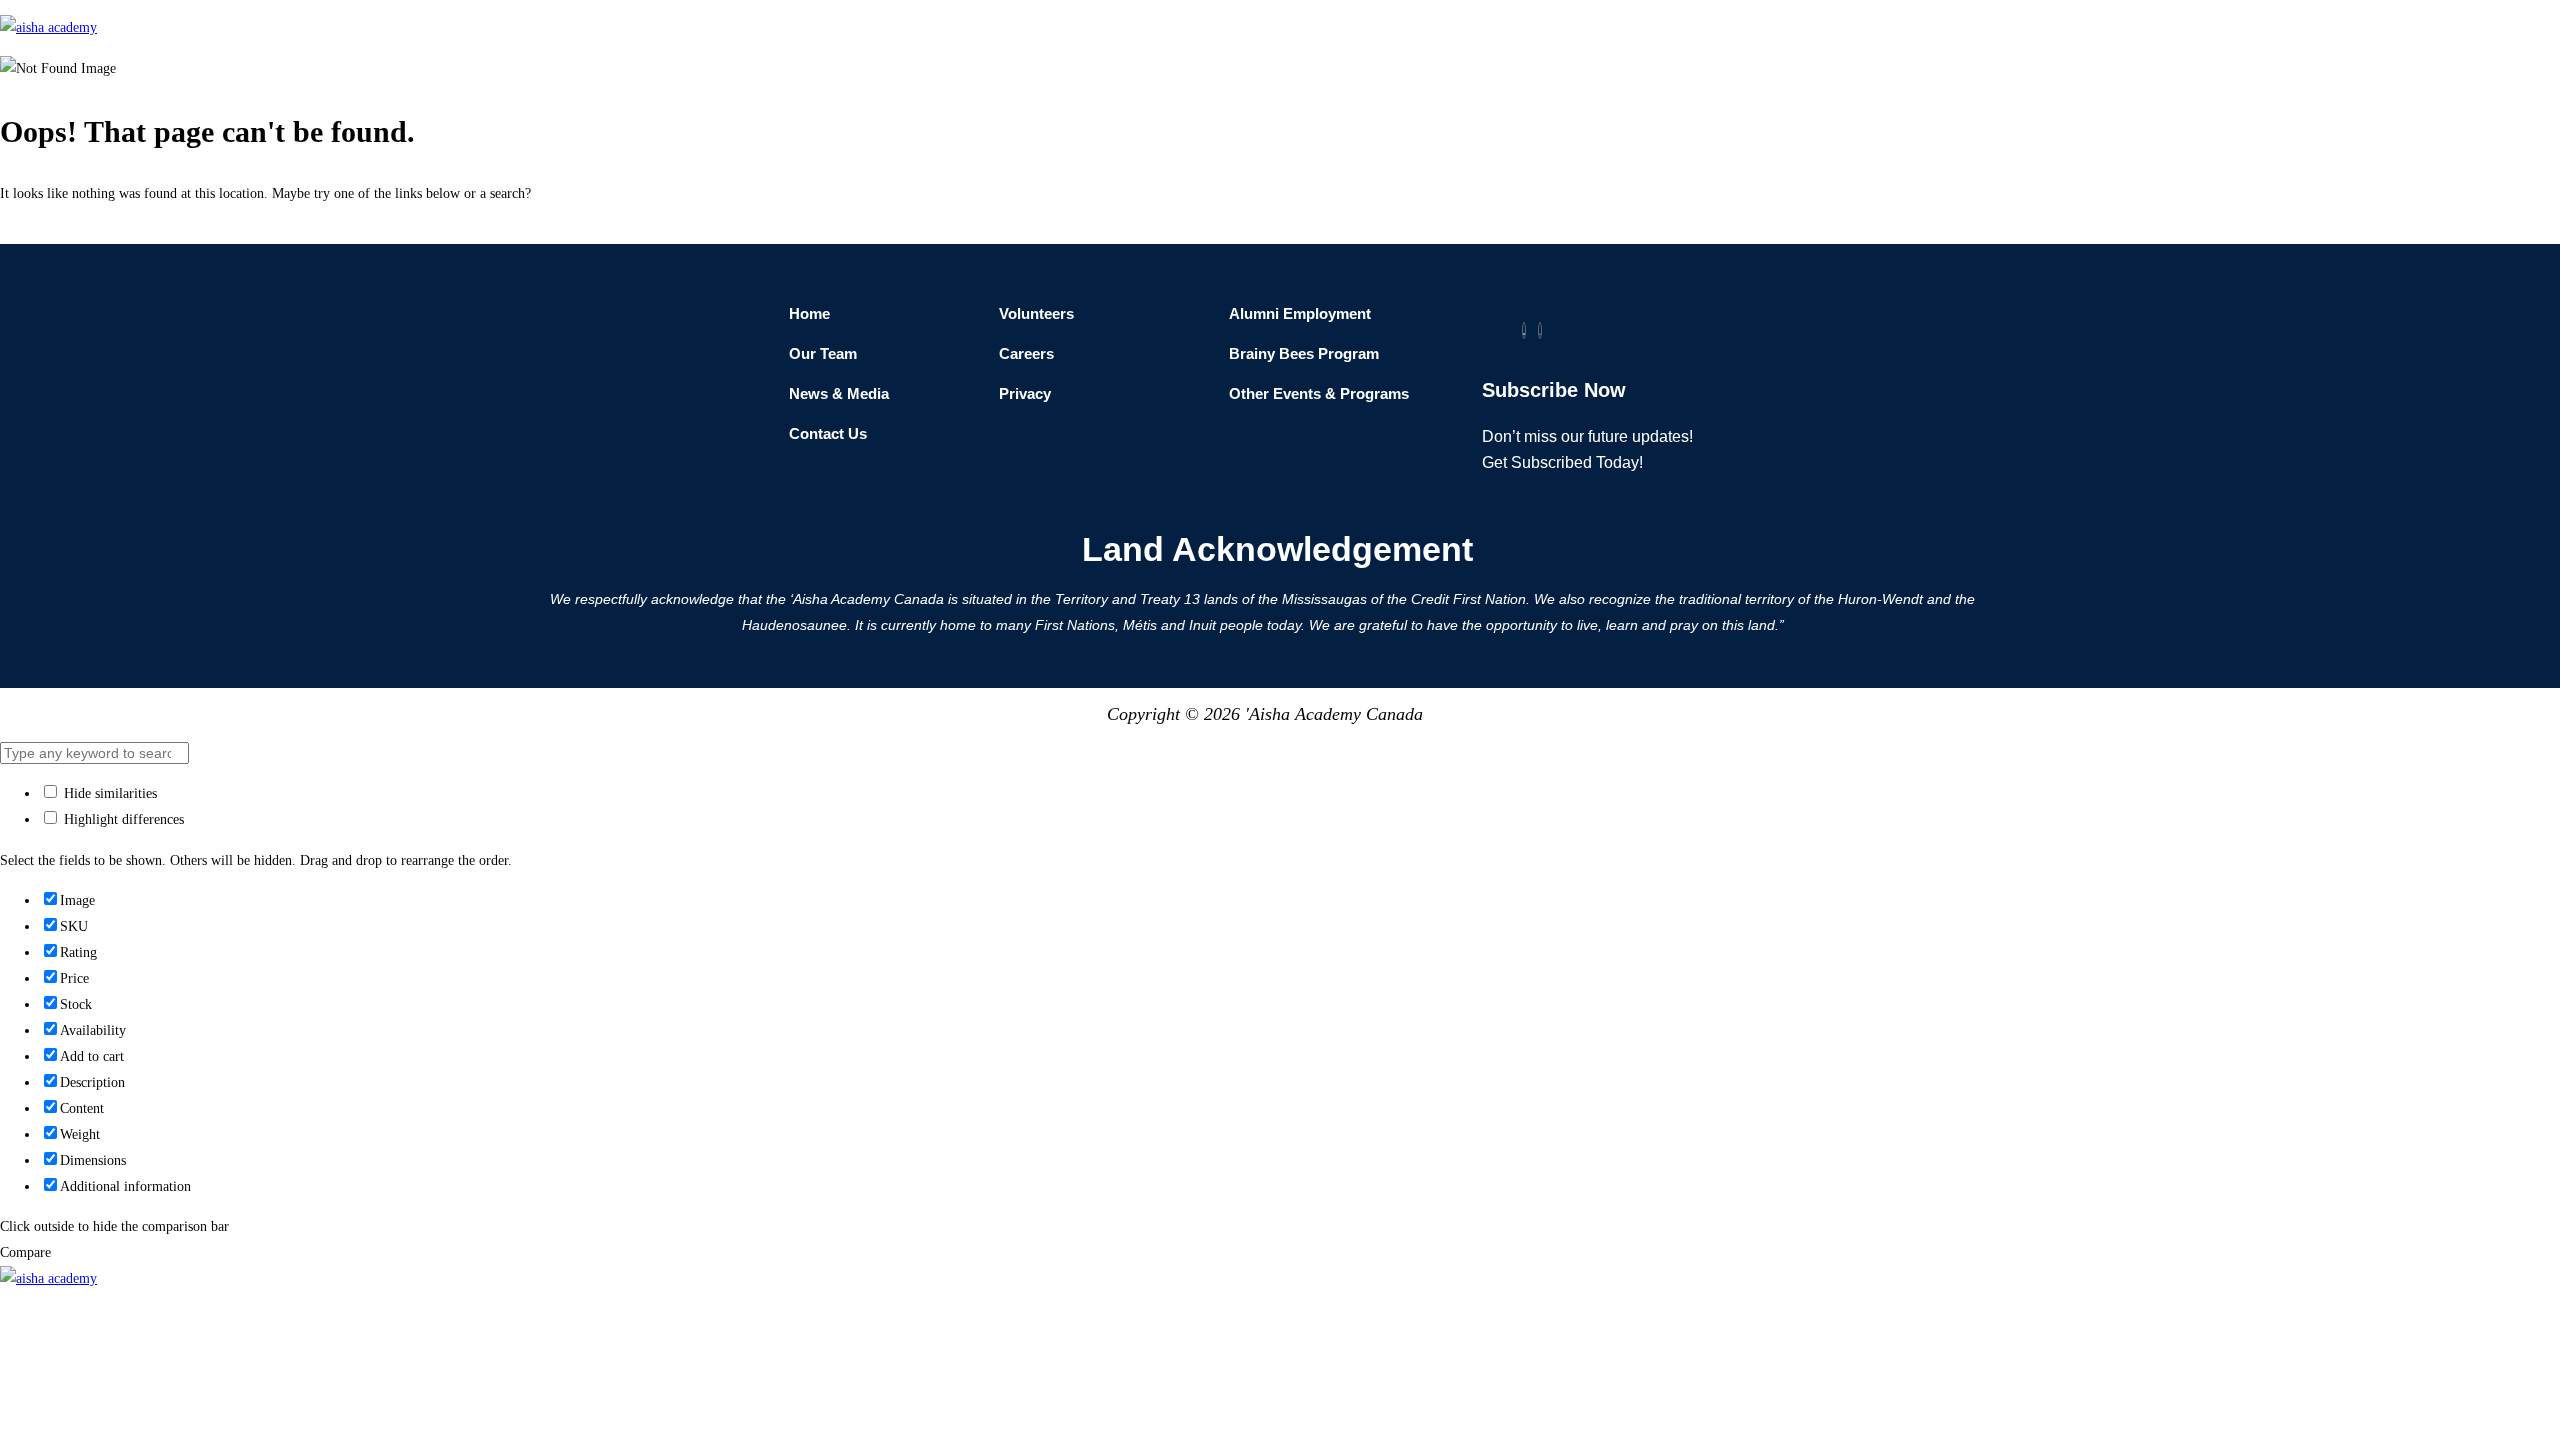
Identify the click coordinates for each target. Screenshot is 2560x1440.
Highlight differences (122, 819)
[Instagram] (1540, 330)
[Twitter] (1524, 330)
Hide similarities (108, 793)
